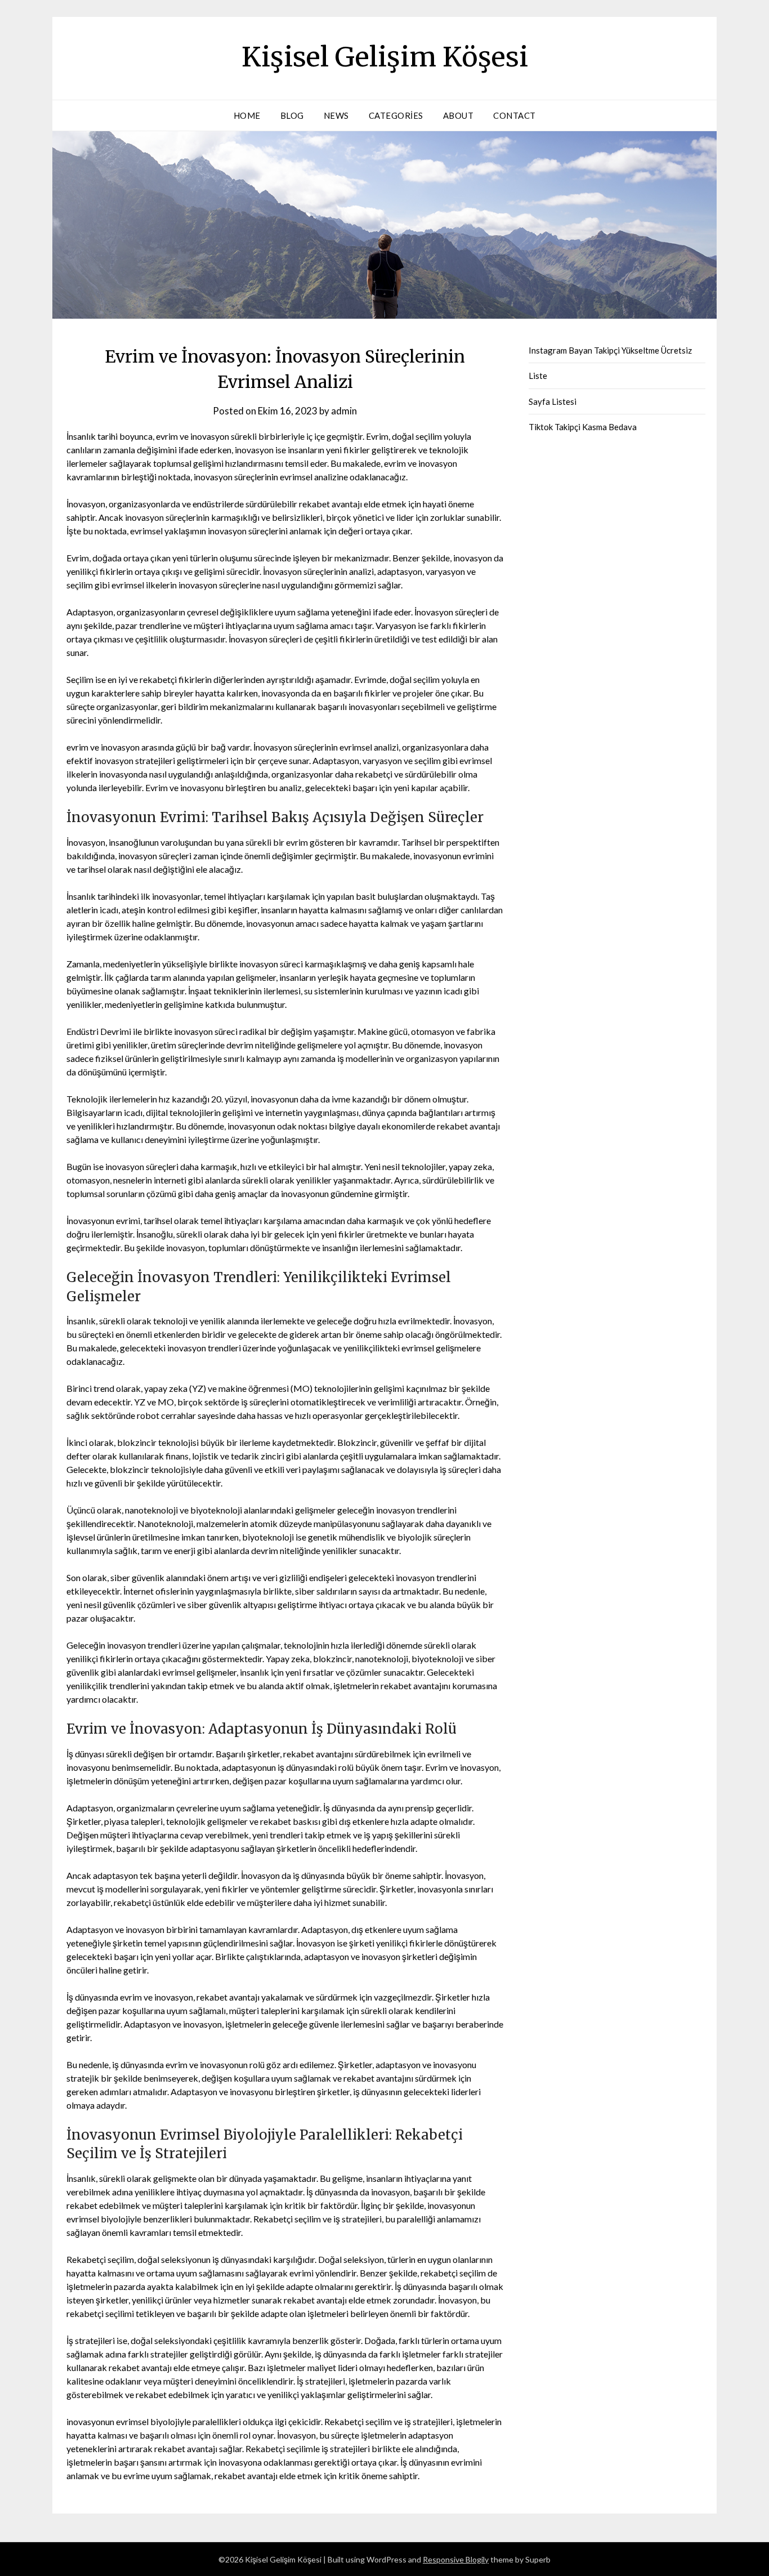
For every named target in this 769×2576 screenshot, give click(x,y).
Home (247, 115)
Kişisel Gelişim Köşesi (385, 57)
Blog (292, 115)
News (336, 115)
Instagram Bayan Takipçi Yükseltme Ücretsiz (610, 350)
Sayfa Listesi (553, 401)
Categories (396, 115)
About (459, 115)
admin (344, 411)
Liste (538, 376)
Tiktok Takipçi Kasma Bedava (583, 427)
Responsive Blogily (456, 2559)
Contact (515, 115)
